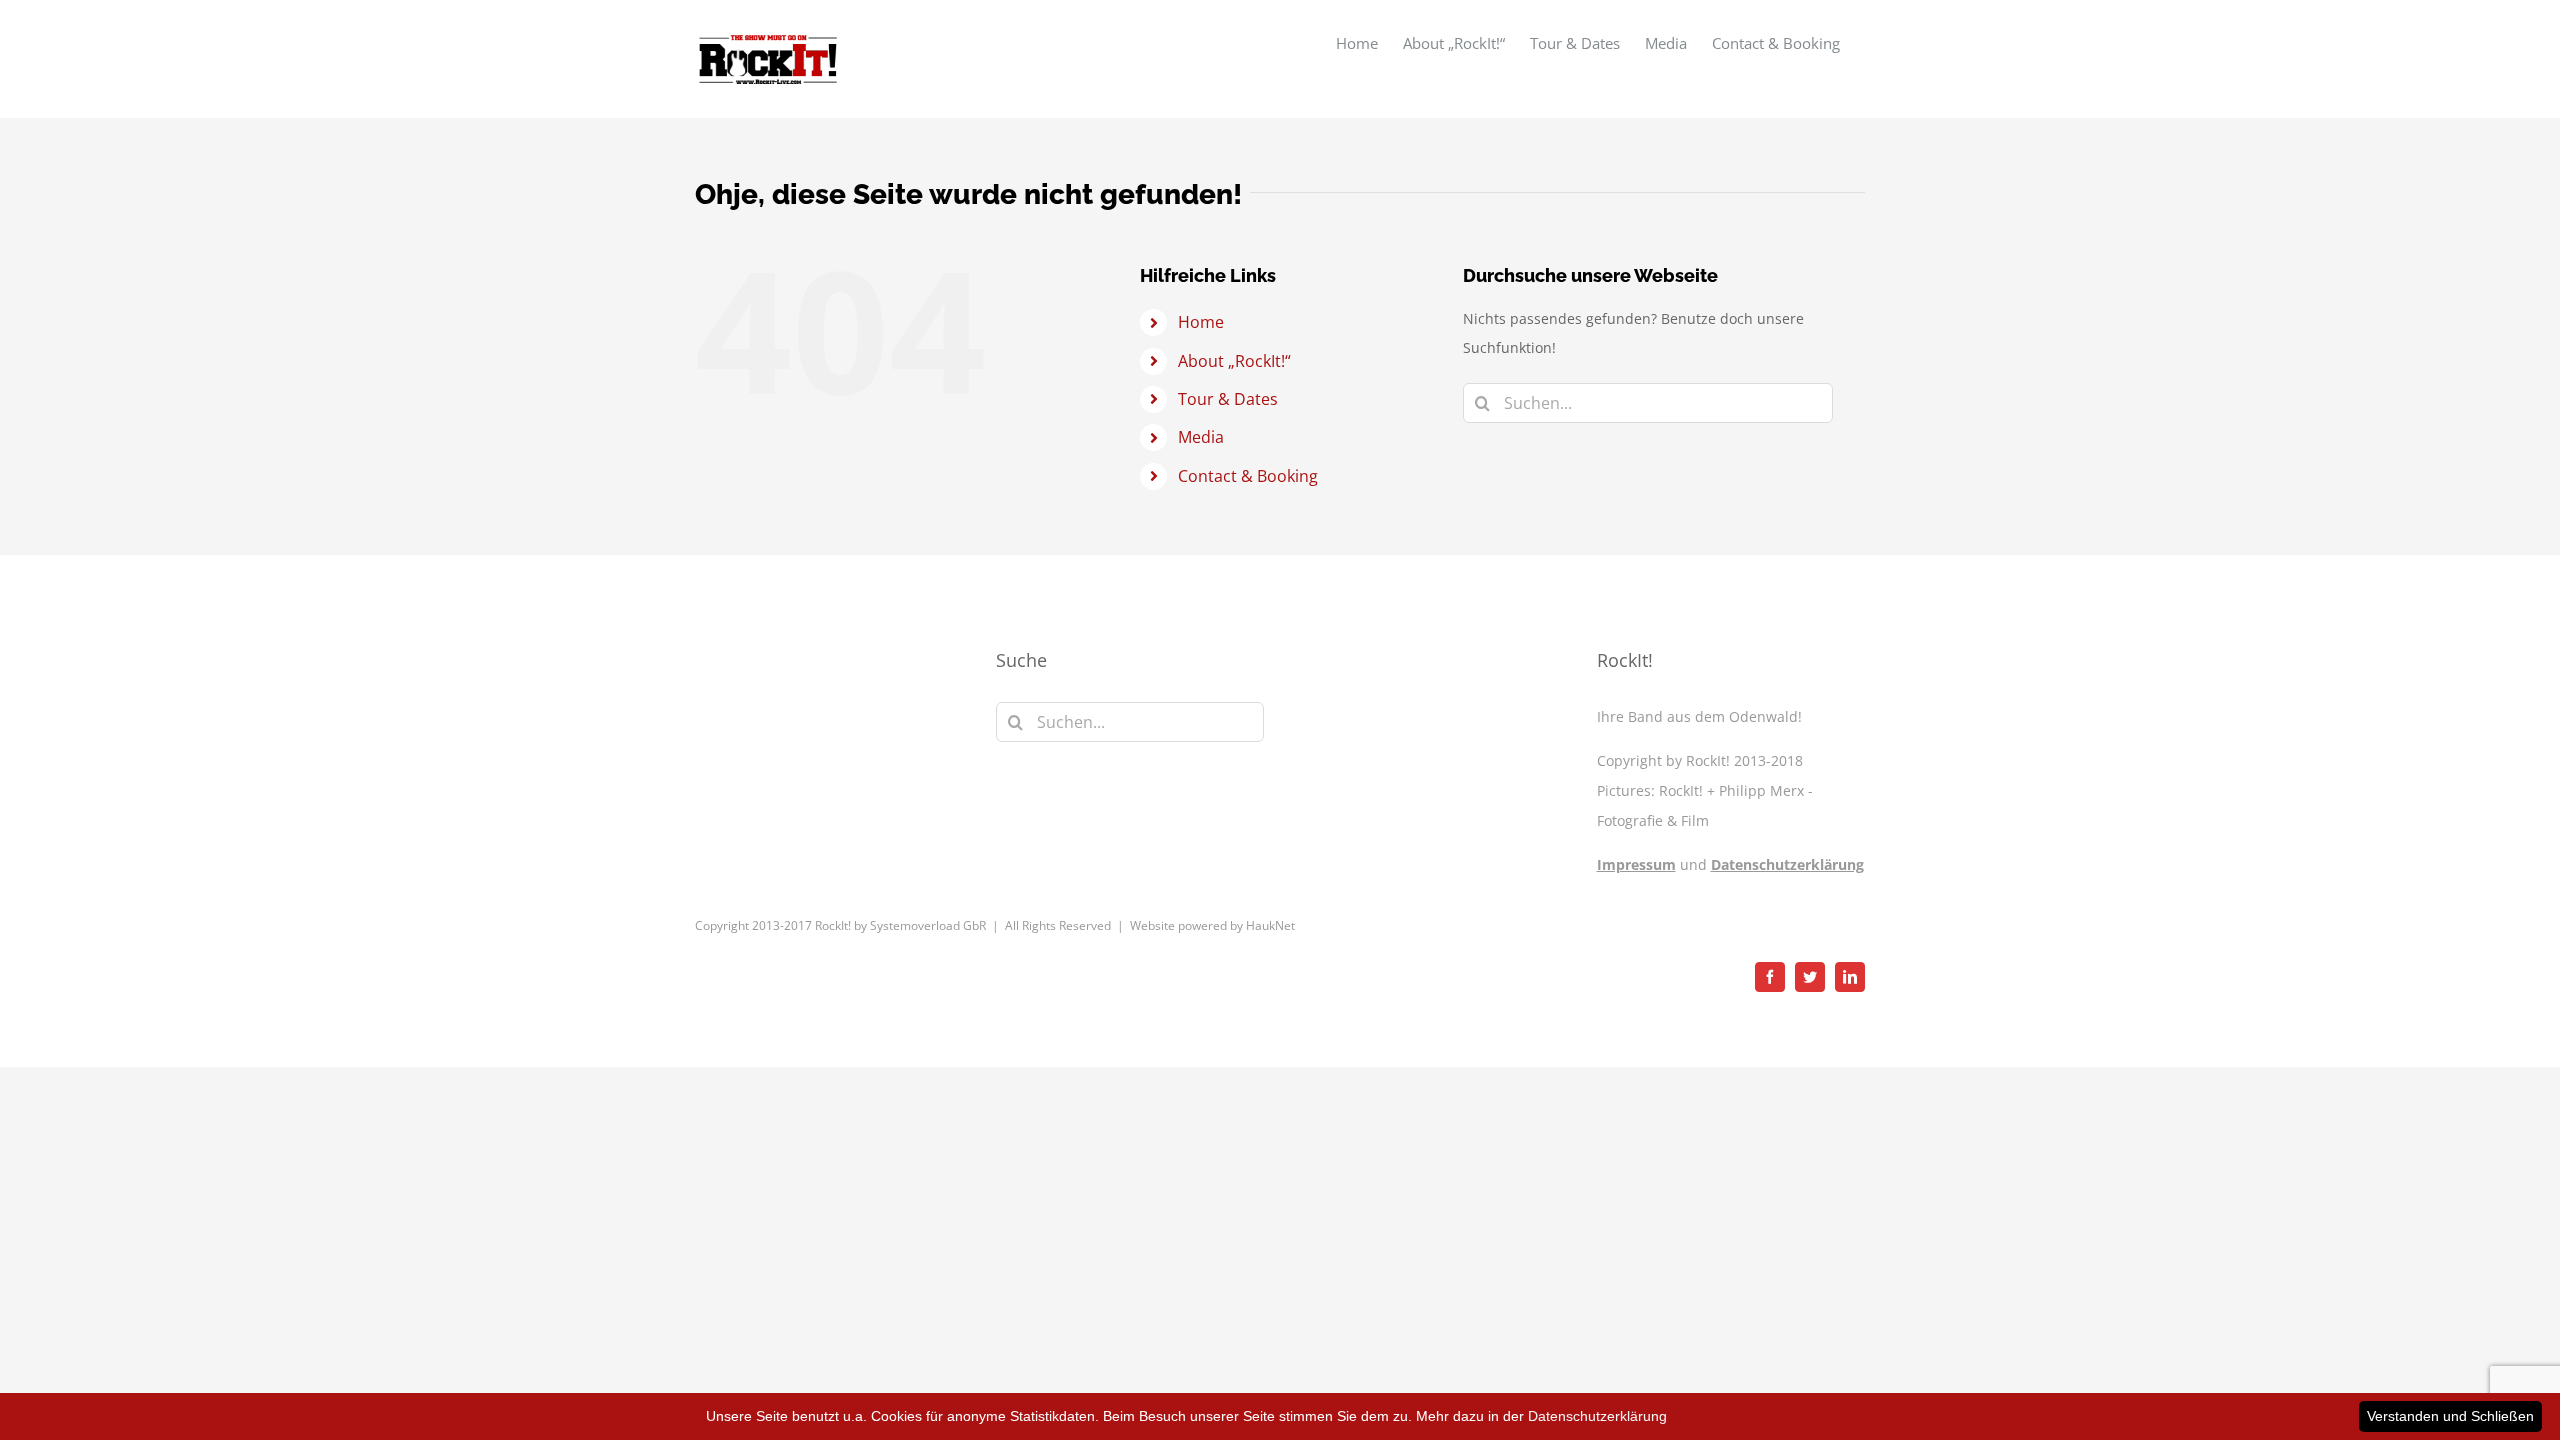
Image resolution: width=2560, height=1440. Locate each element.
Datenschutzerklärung (1787, 864)
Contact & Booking (1248, 476)
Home (1201, 322)
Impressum (1636, 864)
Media (1201, 437)
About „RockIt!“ (1234, 361)
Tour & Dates (1228, 399)
